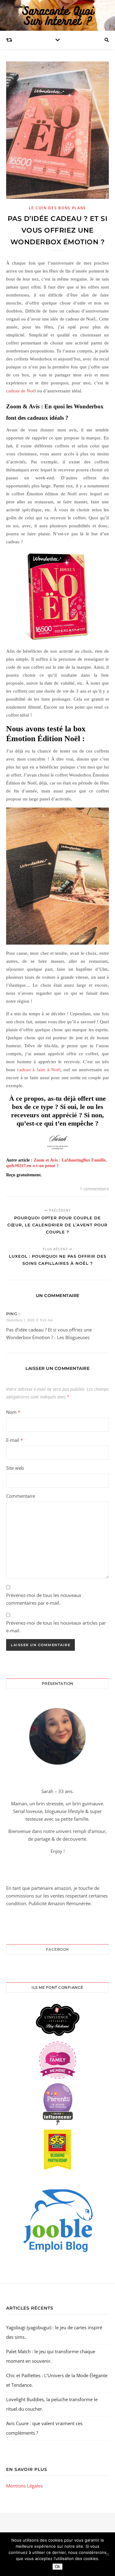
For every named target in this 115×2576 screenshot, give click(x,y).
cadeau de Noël (21, 391)
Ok (57, 2567)
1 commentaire (94, 1189)
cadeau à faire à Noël (39, 1070)
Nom (13, 1412)
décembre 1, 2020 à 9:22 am (29, 1320)
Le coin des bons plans (57, 208)
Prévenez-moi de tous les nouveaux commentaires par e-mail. (44, 1599)
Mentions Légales (24, 2486)
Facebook (58, 1949)
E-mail (15, 1440)
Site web (15, 1468)
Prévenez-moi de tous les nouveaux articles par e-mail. (56, 1627)
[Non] (107, 2554)
